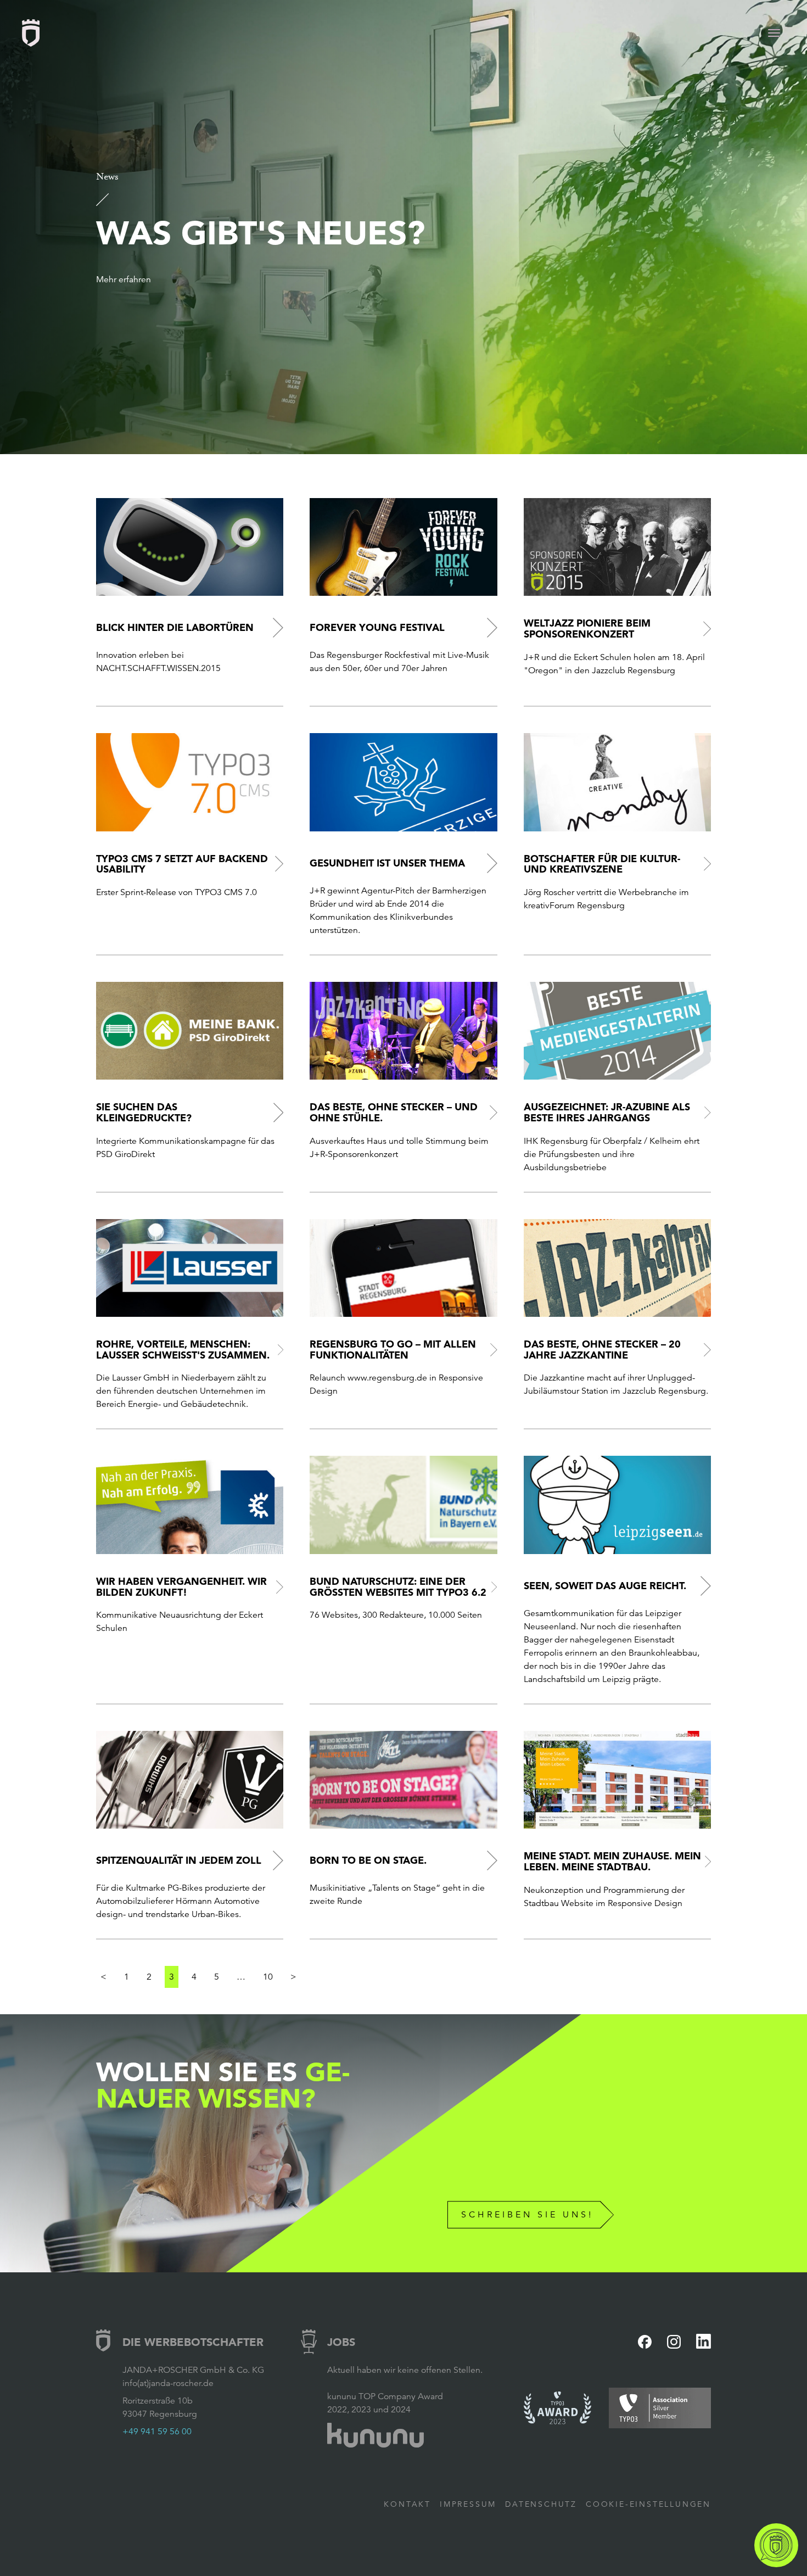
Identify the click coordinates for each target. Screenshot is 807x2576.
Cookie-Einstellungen (648, 2504)
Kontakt (407, 2504)
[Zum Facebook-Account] (645, 2342)
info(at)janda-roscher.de (168, 2383)
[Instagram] (674, 2342)
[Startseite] (31, 33)
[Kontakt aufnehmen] (776, 2545)
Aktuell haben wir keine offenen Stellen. (405, 2370)
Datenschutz (541, 2504)
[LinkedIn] (704, 2341)
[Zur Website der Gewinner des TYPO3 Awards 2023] (558, 2408)
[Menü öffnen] (774, 33)
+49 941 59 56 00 (157, 2432)
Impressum (468, 2504)
